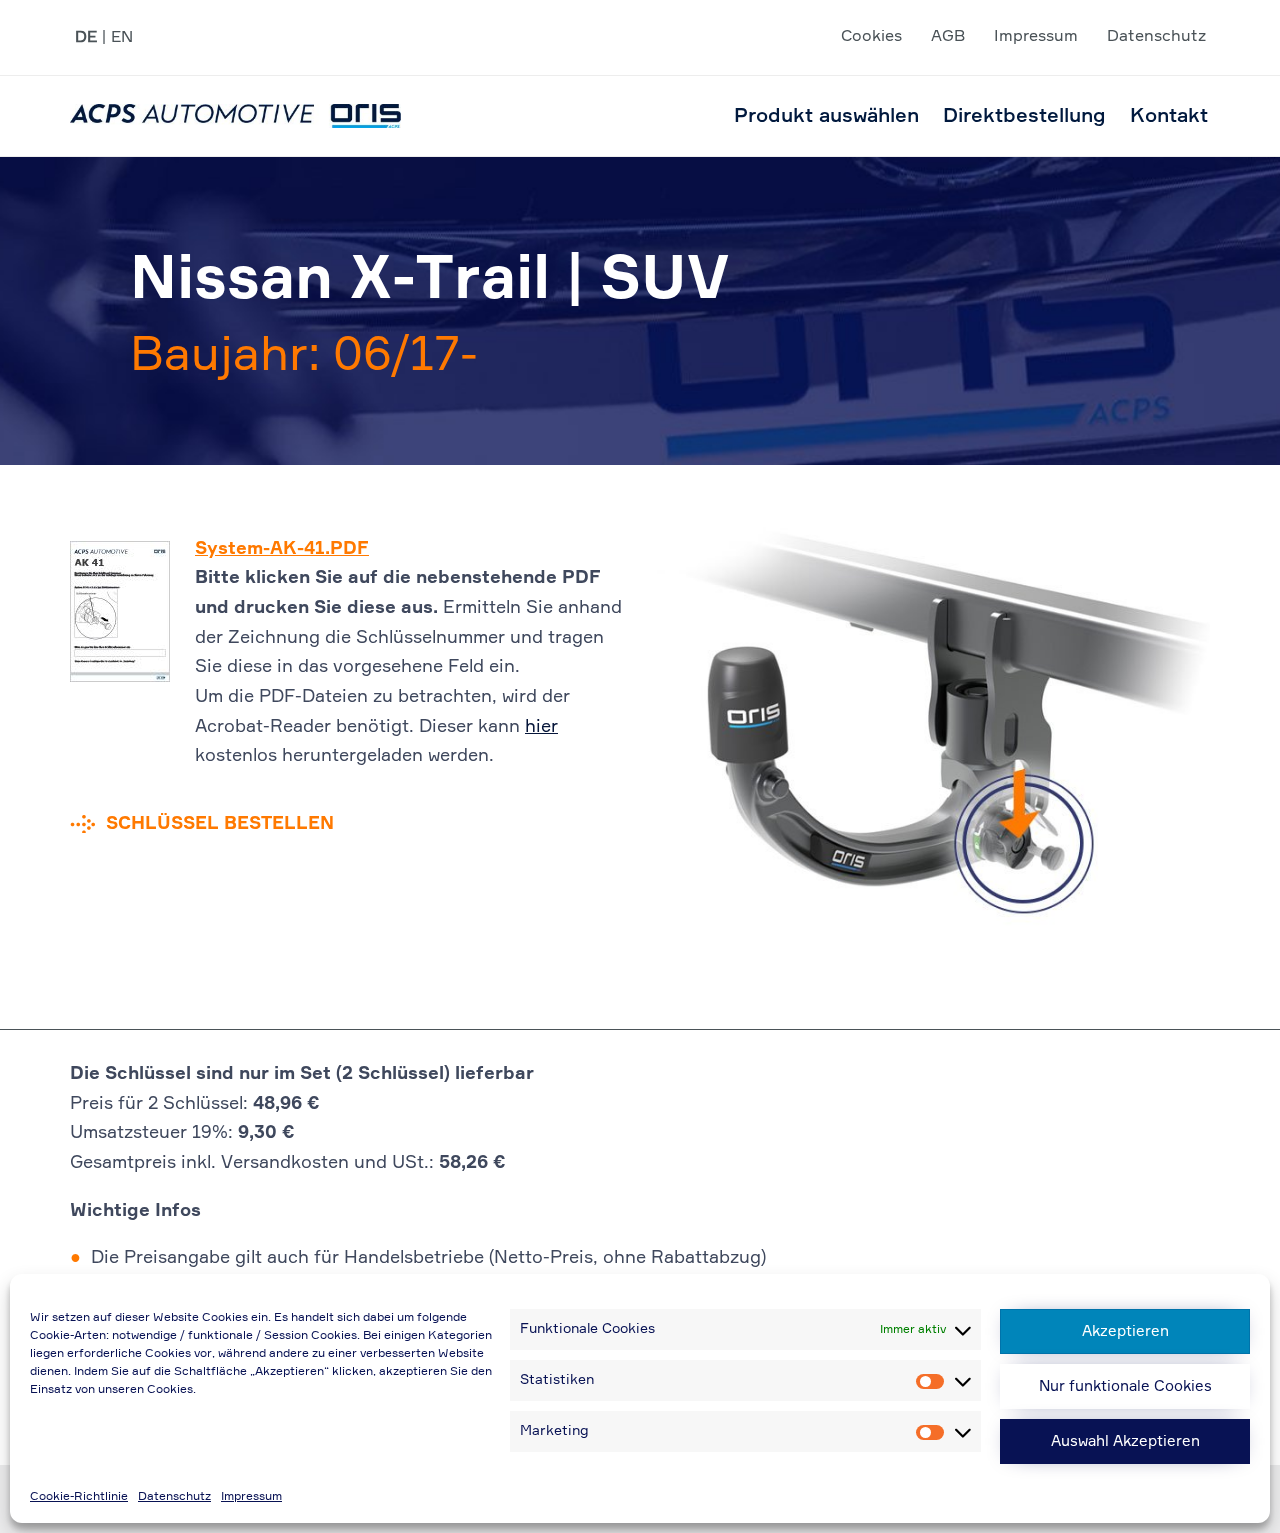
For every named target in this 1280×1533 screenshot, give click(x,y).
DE (86, 38)
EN (122, 38)
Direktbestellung (1024, 116)
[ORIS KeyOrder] (235, 116)
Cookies (871, 37)
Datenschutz (174, 1497)
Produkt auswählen (826, 116)
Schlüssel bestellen (220, 824)
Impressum (251, 1497)
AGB (948, 37)
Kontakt (1169, 116)
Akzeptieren (1125, 1331)
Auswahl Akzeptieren (1125, 1441)
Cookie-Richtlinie (79, 1497)
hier (541, 727)
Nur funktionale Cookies (1125, 1386)
